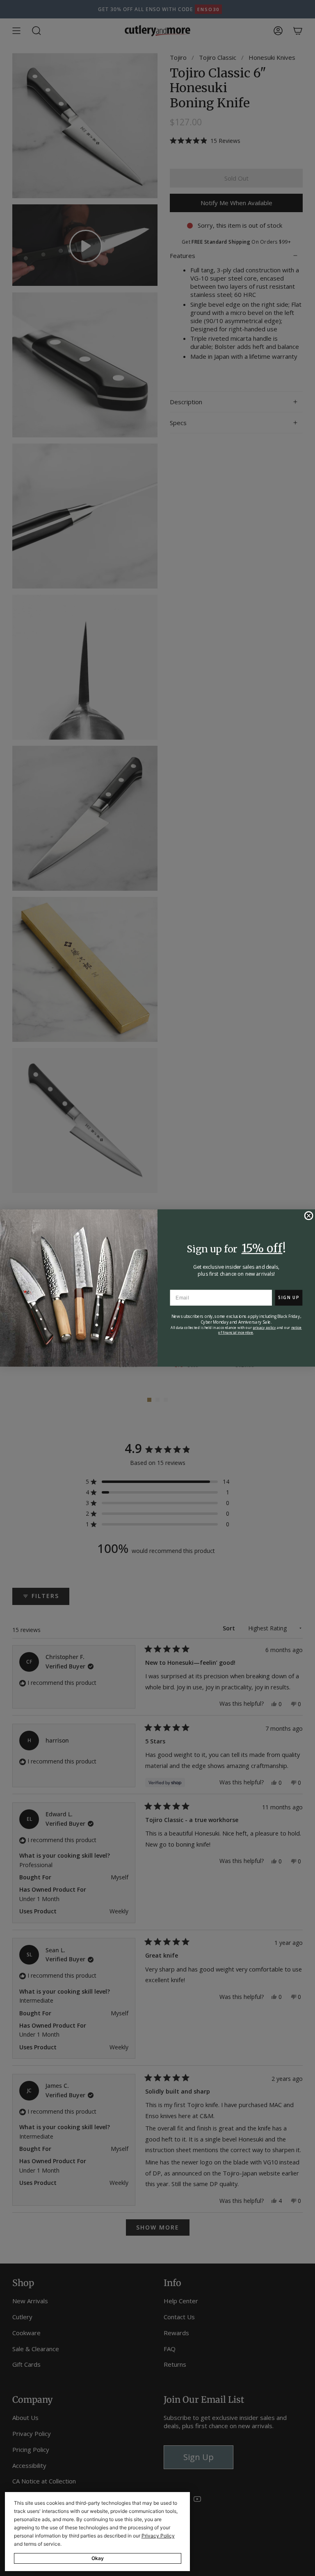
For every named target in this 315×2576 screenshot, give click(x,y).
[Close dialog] (308, 1216)
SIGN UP (289, 1297)
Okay (98, 2558)
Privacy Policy (158, 2536)
